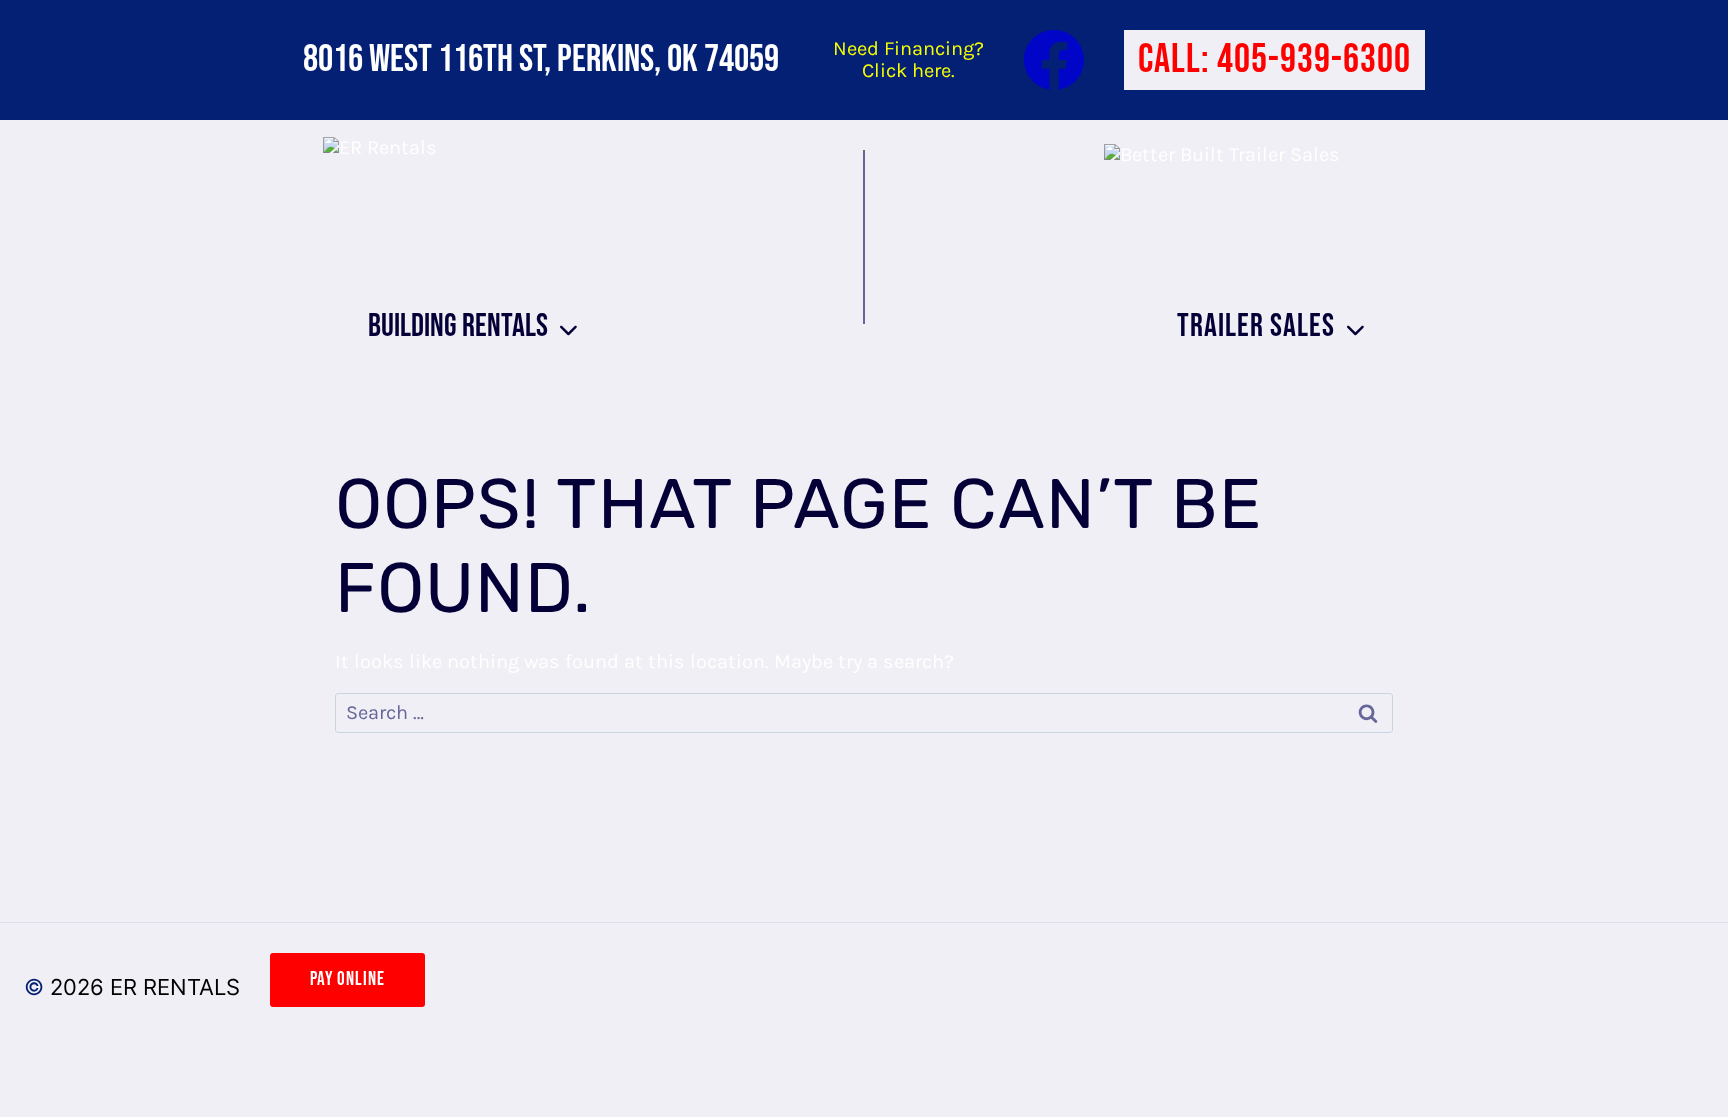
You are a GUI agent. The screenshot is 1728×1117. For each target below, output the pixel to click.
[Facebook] (1054, 60)
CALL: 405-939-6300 (1274, 60)
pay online (347, 979)
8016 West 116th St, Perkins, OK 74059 (541, 59)
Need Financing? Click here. (908, 59)
